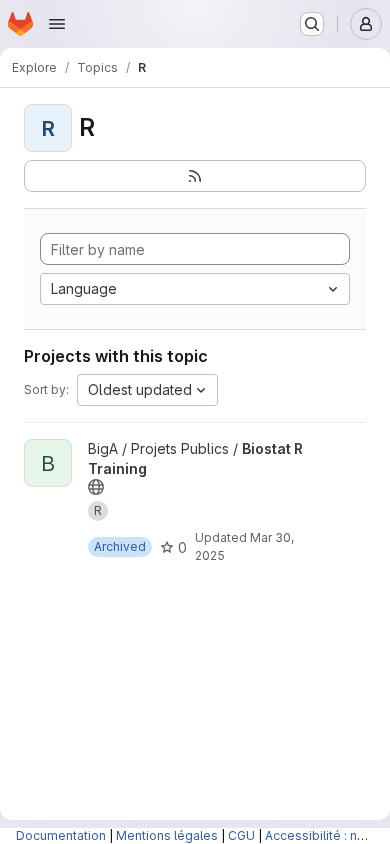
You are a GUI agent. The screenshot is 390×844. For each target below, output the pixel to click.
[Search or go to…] (312, 24)
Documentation (61, 835)
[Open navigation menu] (57, 24)
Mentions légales (167, 835)
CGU (241, 835)
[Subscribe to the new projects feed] (195, 176)
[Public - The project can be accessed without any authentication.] (96, 487)
